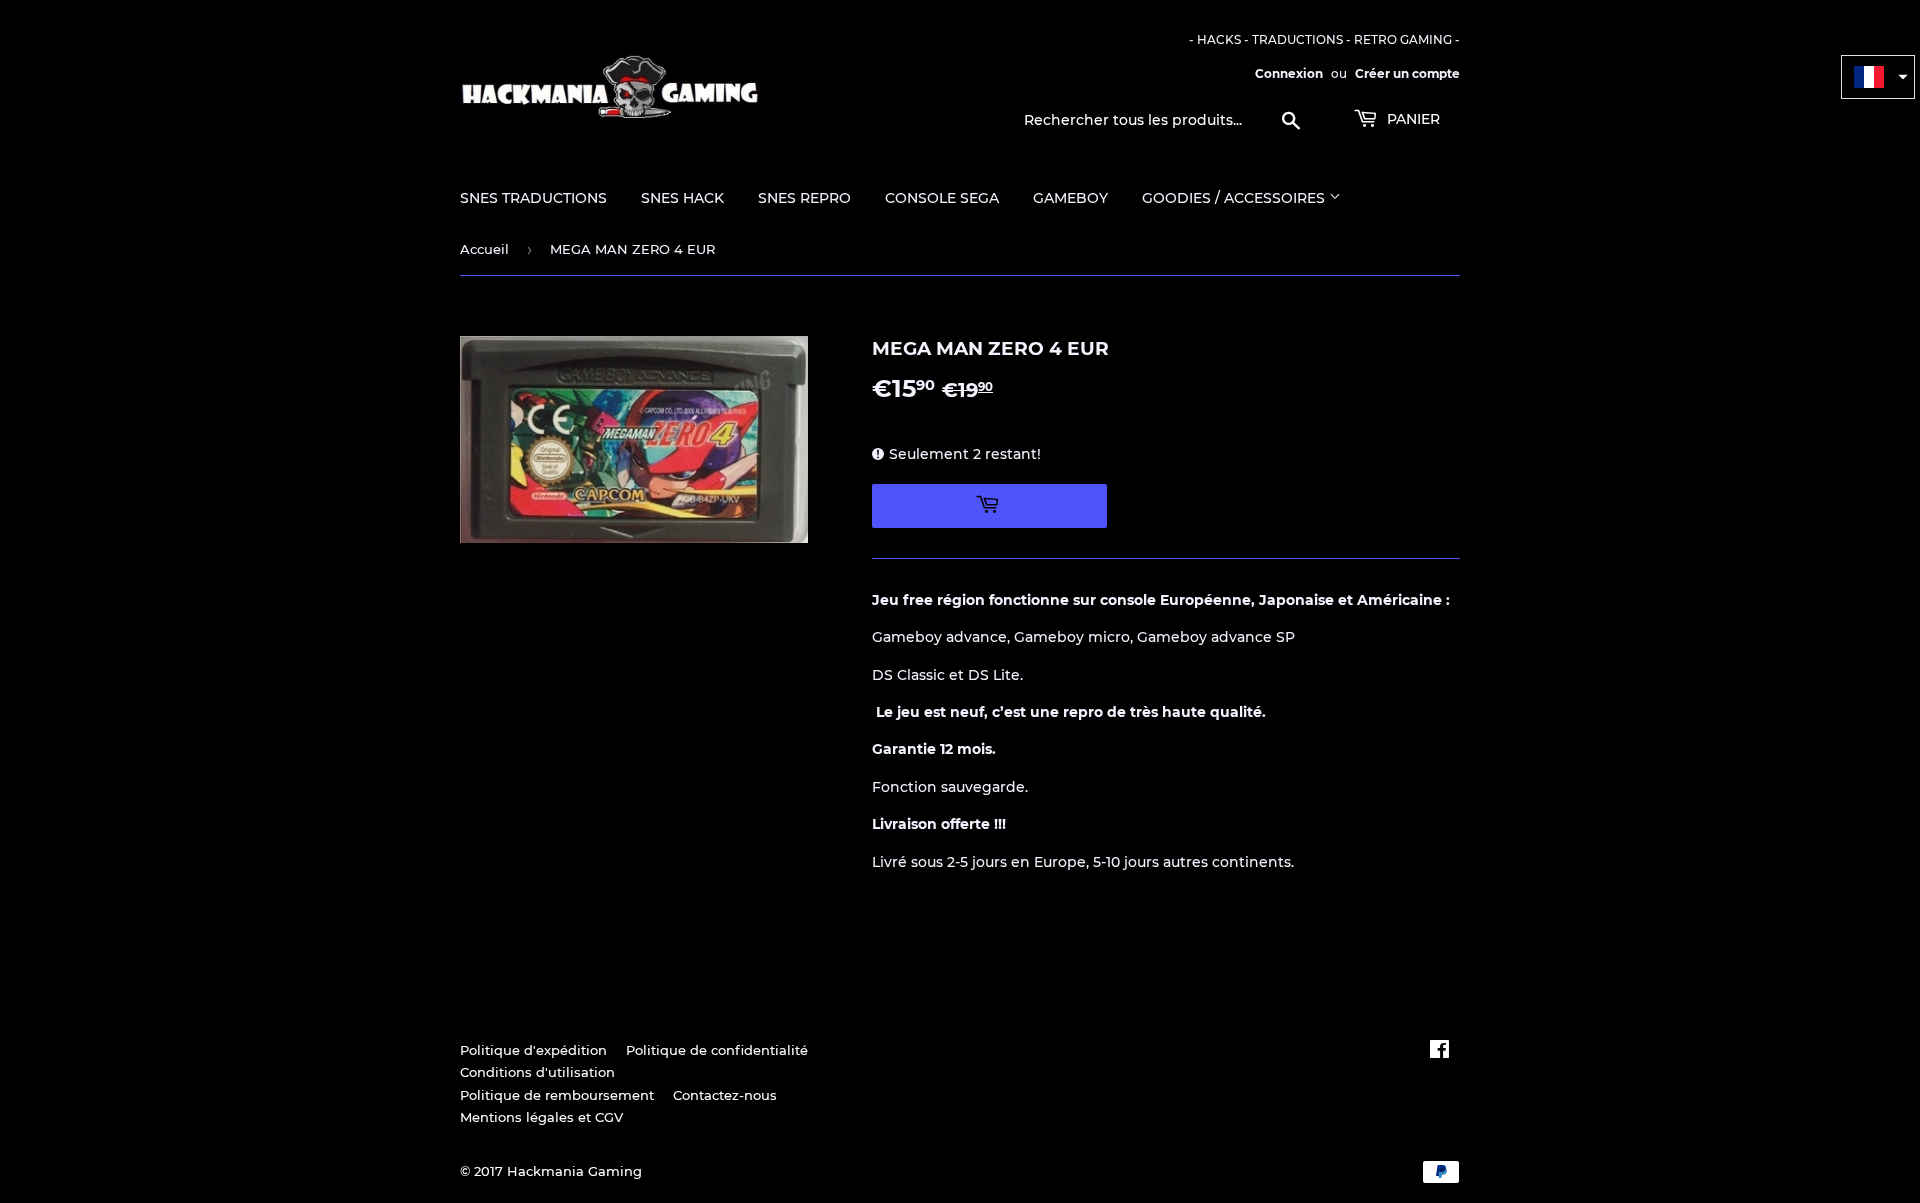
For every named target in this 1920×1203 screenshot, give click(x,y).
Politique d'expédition (533, 1050)
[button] (1878, 77)
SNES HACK (682, 198)
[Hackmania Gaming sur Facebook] (1439, 1052)
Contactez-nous (725, 1095)
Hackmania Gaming (574, 1171)
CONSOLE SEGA (942, 198)
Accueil (484, 249)
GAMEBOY (1070, 198)
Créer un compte (1407, 73)
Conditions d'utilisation (537, 1072)
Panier (1411, 119)
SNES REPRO (804, 198)
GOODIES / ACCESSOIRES (1235, 198)
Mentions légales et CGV (541, 1117)
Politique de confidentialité (717, 1050)
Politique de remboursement (557, 1095)
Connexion (1289, 73)
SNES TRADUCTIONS (533, 198)
